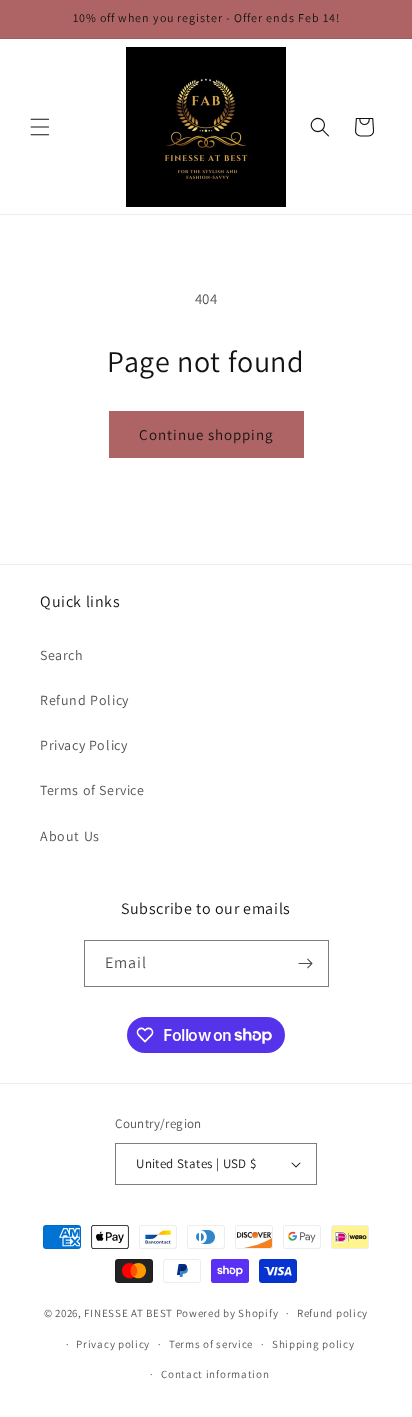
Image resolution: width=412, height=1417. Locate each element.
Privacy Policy (83, 745)
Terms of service (211, 1344)
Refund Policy (84, 700)
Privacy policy (113, 1344)
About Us (70, 836)
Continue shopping (206, 434)
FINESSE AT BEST (128, 1313)
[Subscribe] (306, 963)
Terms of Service (92, 790)
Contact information (215, 1374)
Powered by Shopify (227, 1313)
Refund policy (332, 1313)
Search (62, 655)
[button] (40, 127)
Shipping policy (313, 1344)
